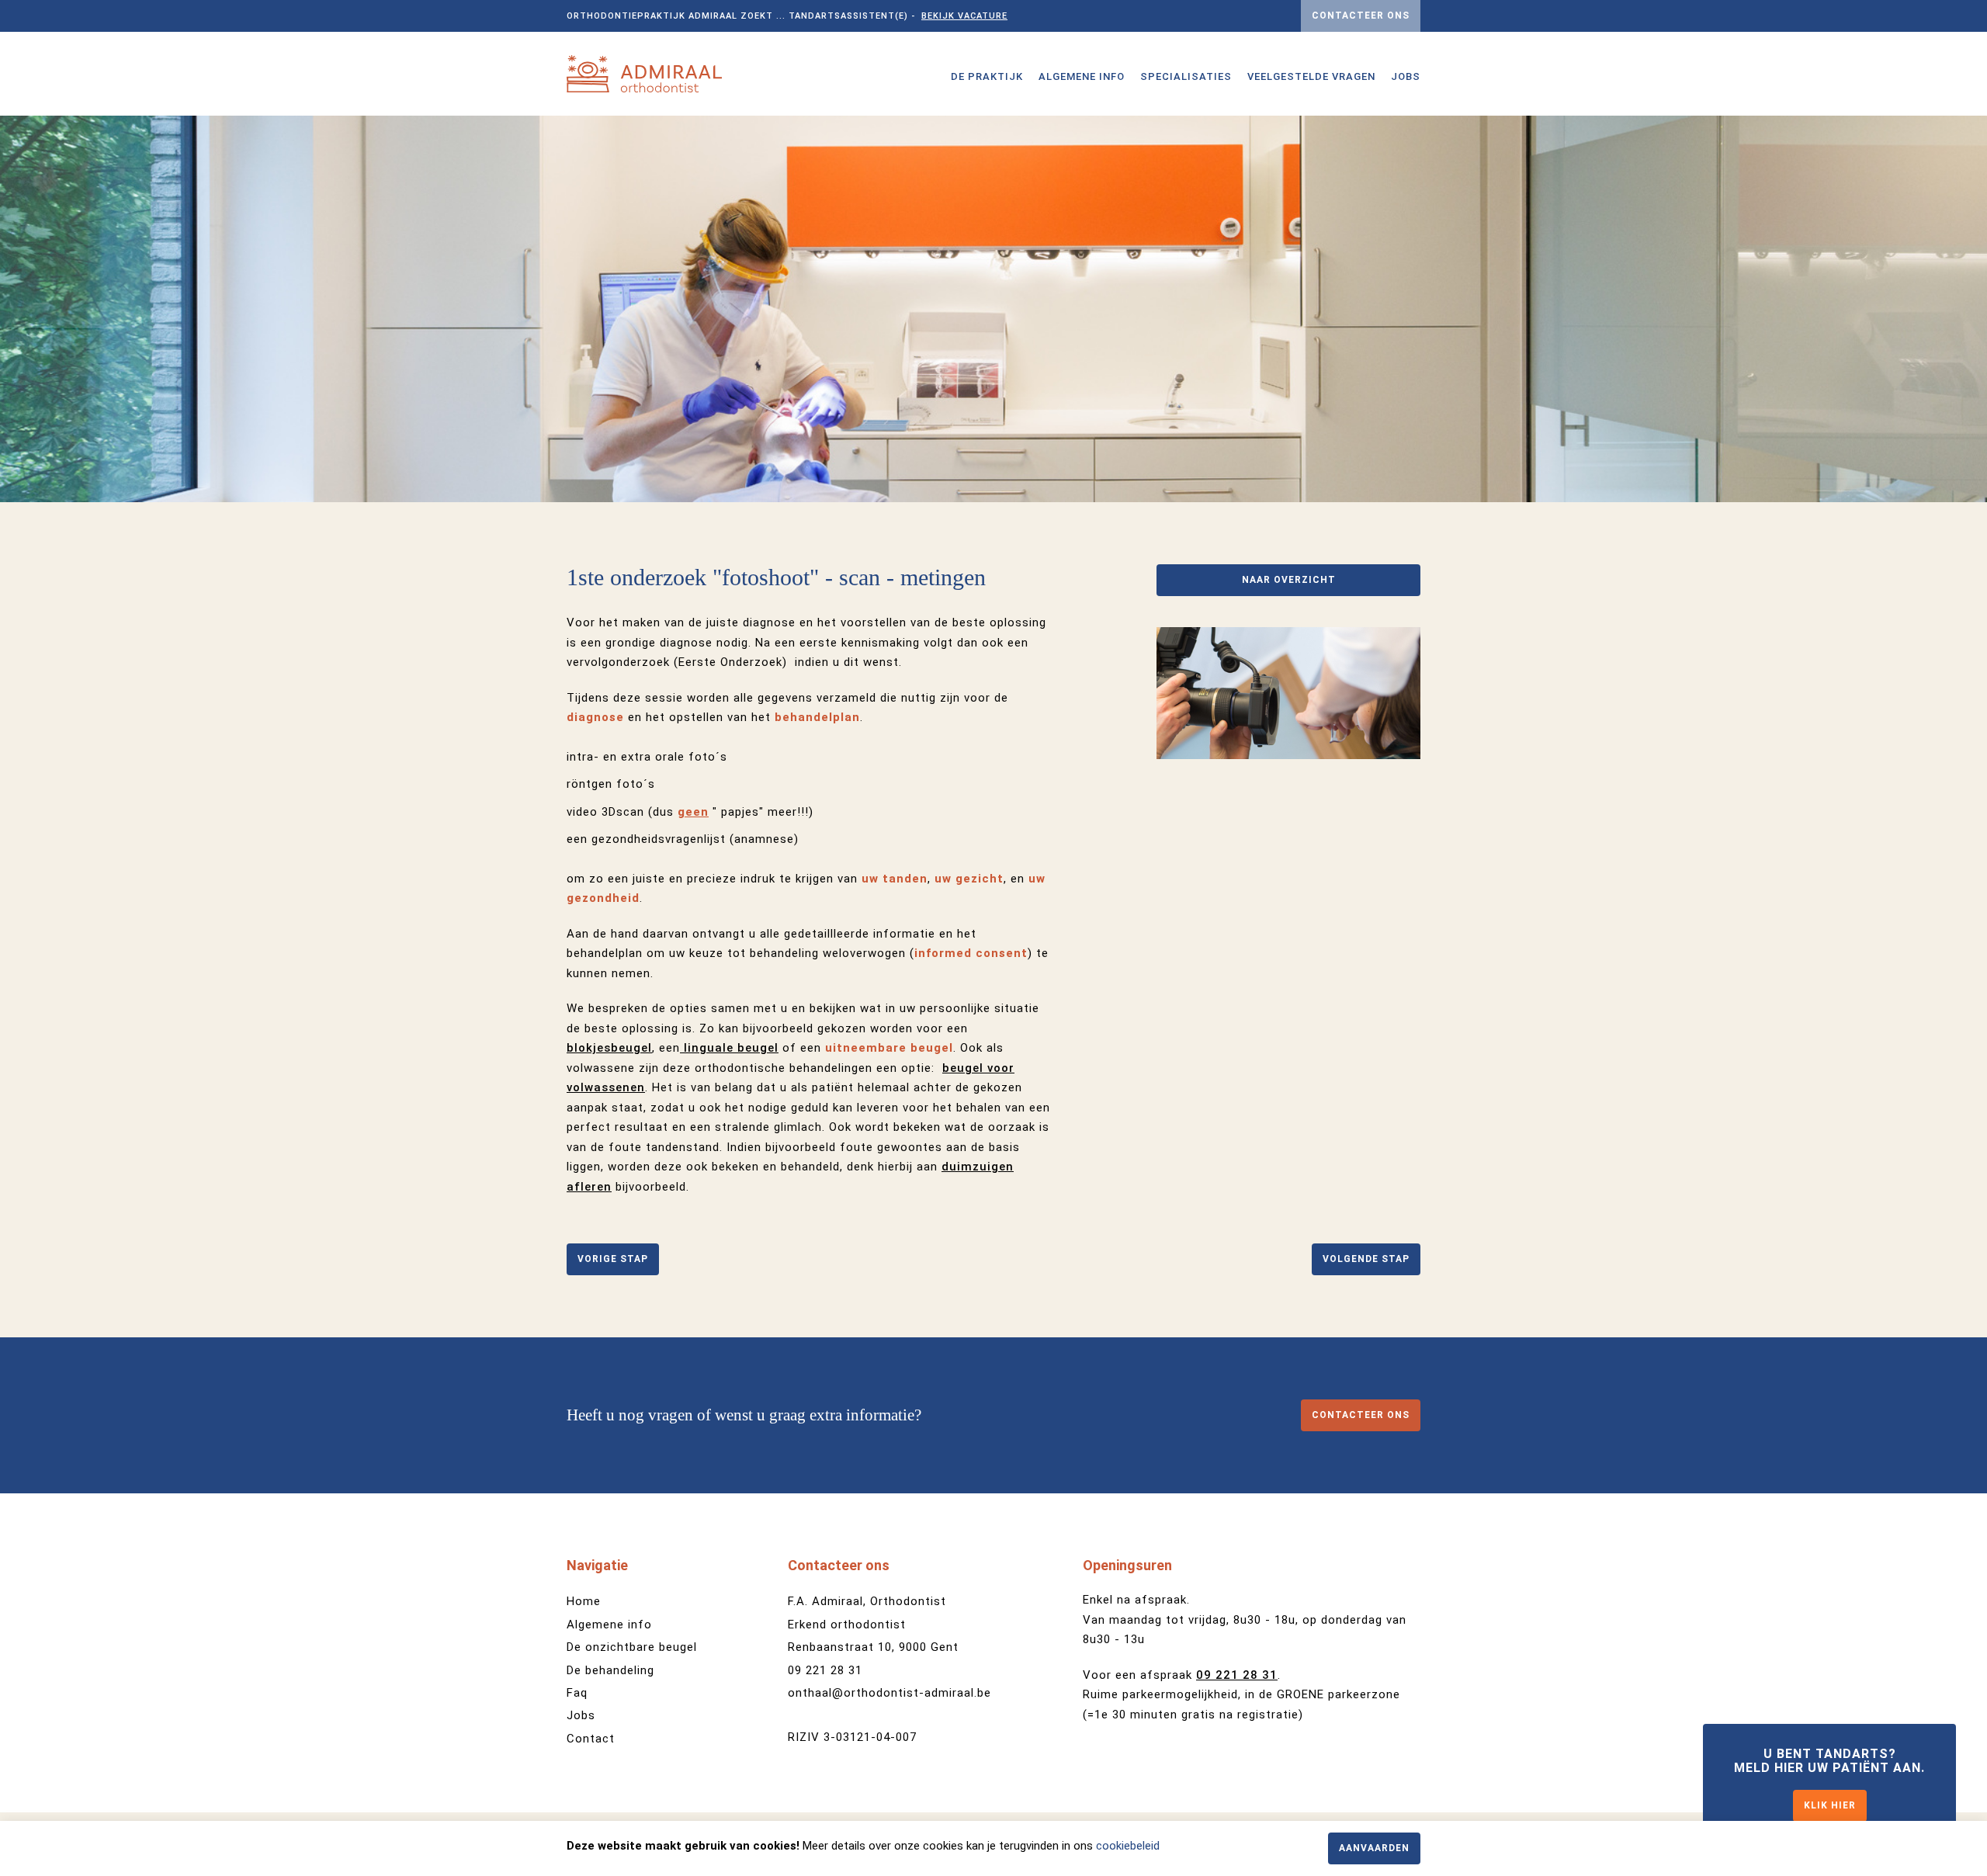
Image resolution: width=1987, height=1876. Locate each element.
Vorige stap (613, 1259)
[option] (993, 309)
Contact (591, 1739)
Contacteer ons (1361, 16)
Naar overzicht (1289, 580)
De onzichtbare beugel (632, 1647)
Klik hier (1830, 1805)
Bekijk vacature (964, 16)
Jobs (1406, 76)
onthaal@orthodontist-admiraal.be (889, 1693)
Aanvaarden (1374, 1848)
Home (584, 1601)
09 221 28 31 (825, 1670)
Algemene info (1082, 76)
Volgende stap (1366, 1259)
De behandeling (610, 1670)
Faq (577, 1693)
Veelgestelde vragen (1311, 76)
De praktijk (987, 76)
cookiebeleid (1128, 1846)
